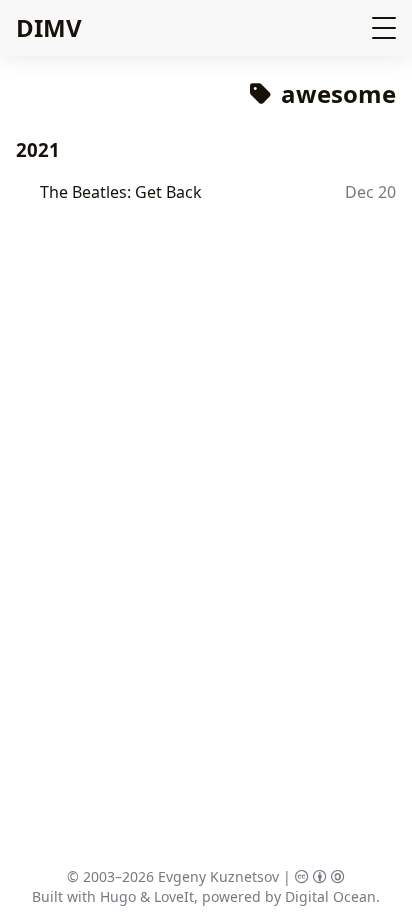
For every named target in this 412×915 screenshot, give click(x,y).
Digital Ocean (330, 896)
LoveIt (174, 896)
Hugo (118, 896)
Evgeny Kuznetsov (218, 876)
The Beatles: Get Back (121, 192)
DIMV (49, 27)
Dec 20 (370, 192)
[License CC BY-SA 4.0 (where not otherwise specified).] (320, 876)
